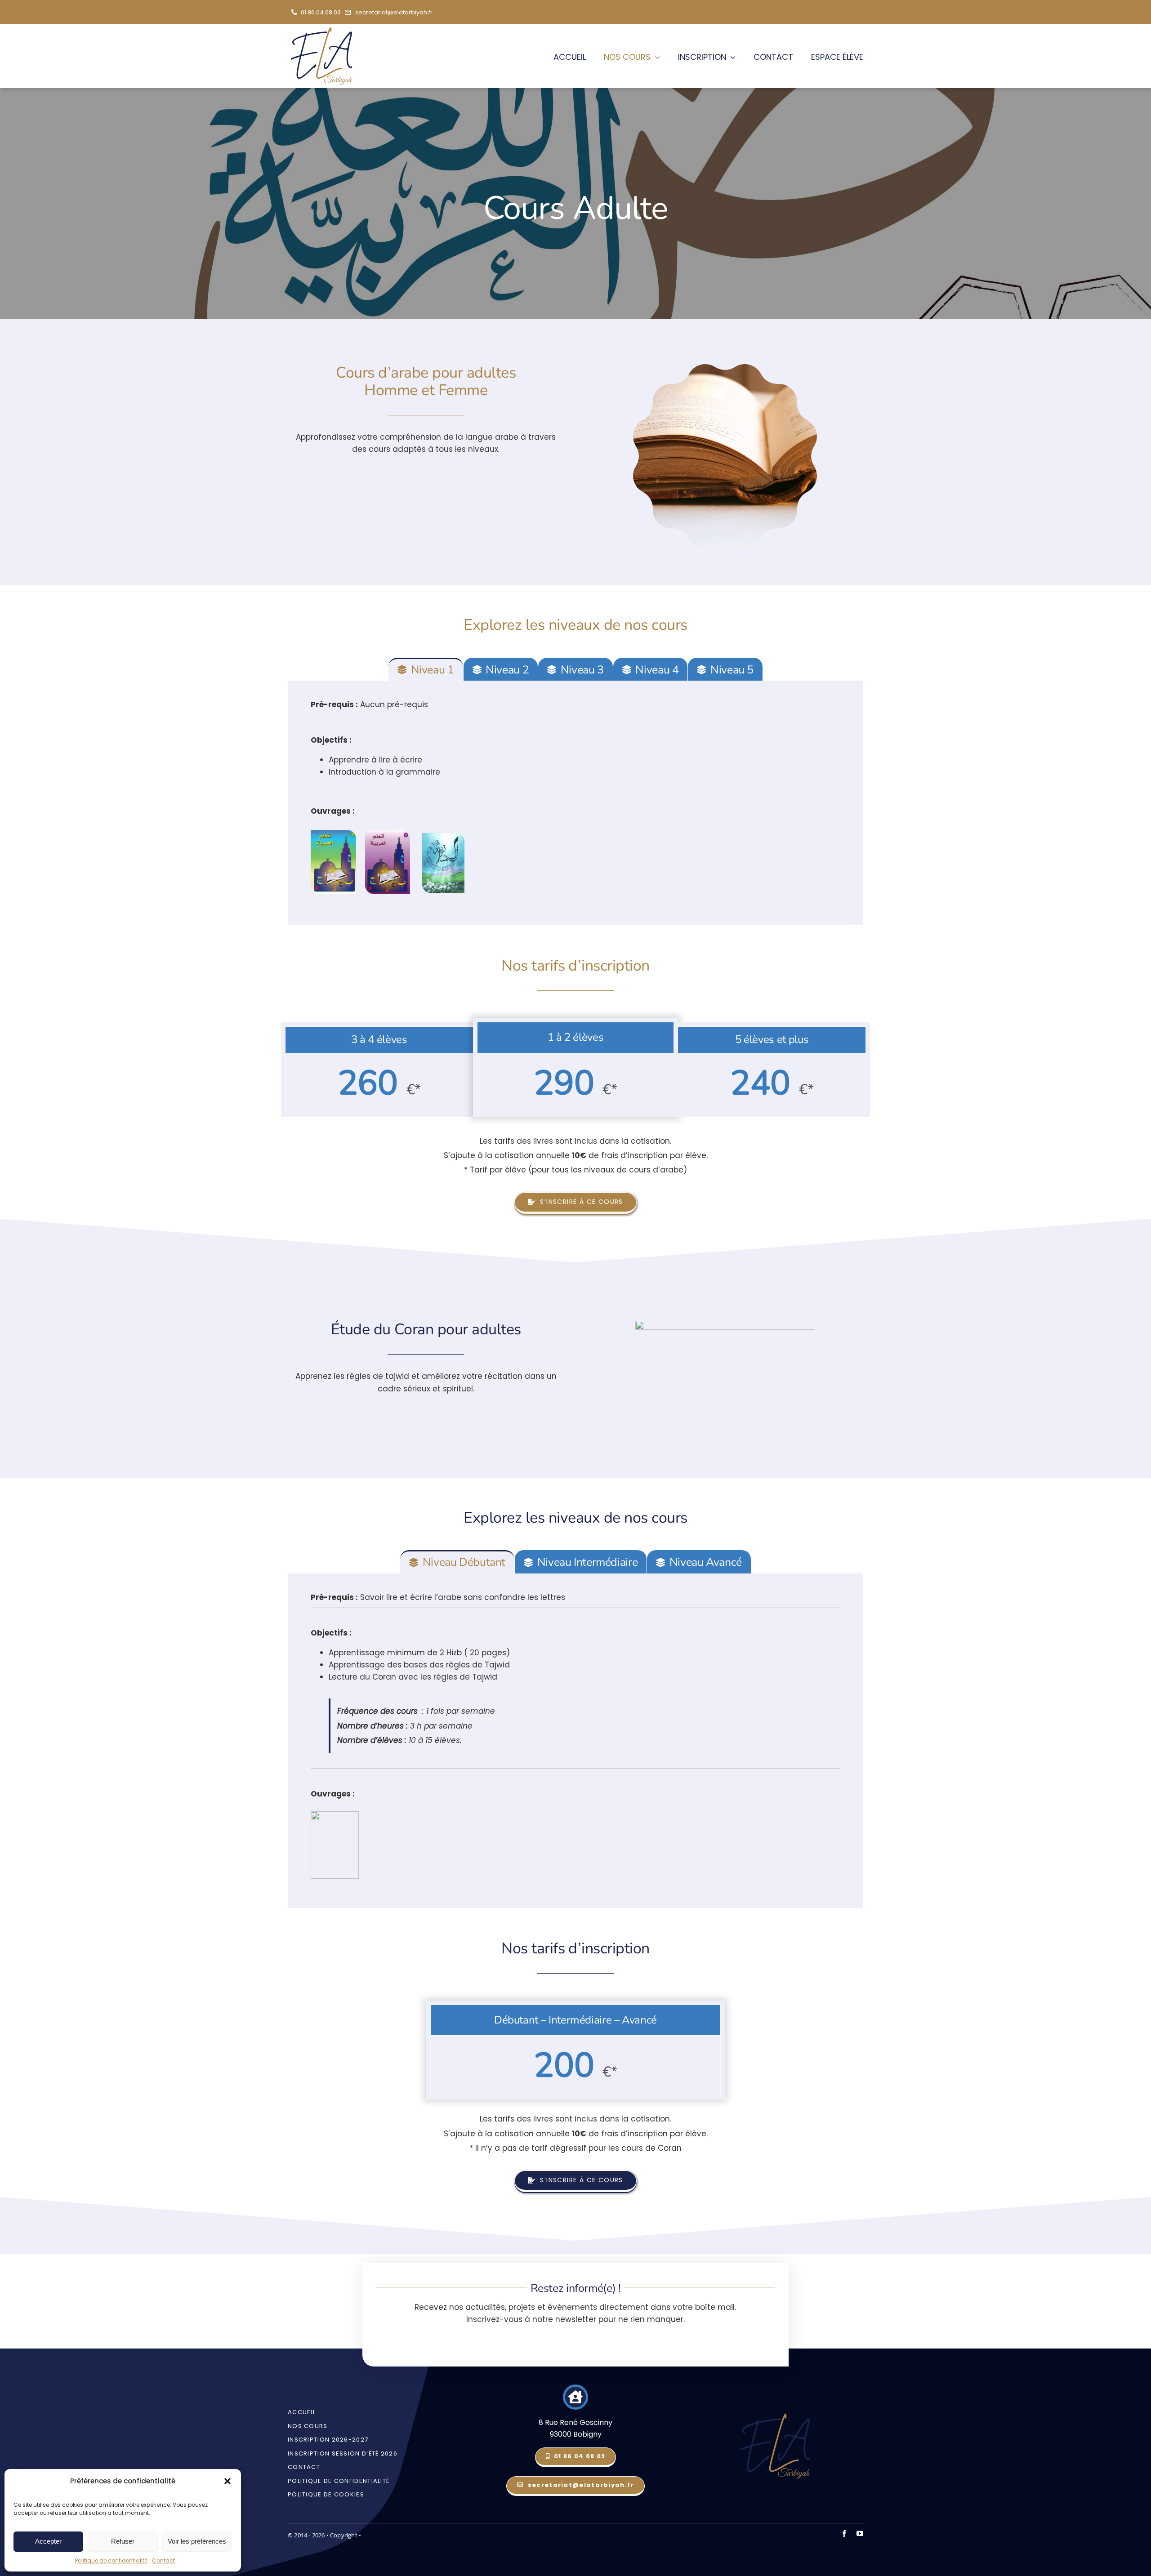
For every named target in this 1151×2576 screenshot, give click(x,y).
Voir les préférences (197, 2541)
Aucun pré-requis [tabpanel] (375, 758)
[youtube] (860, 2534)
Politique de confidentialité (111, 2560)
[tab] (426, 669)
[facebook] (844, 2534)
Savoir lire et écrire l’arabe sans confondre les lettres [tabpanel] (438, 1695)
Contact (163, 2560)
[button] (228, 2481)
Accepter (48, 2541)
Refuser (123, 2541)
